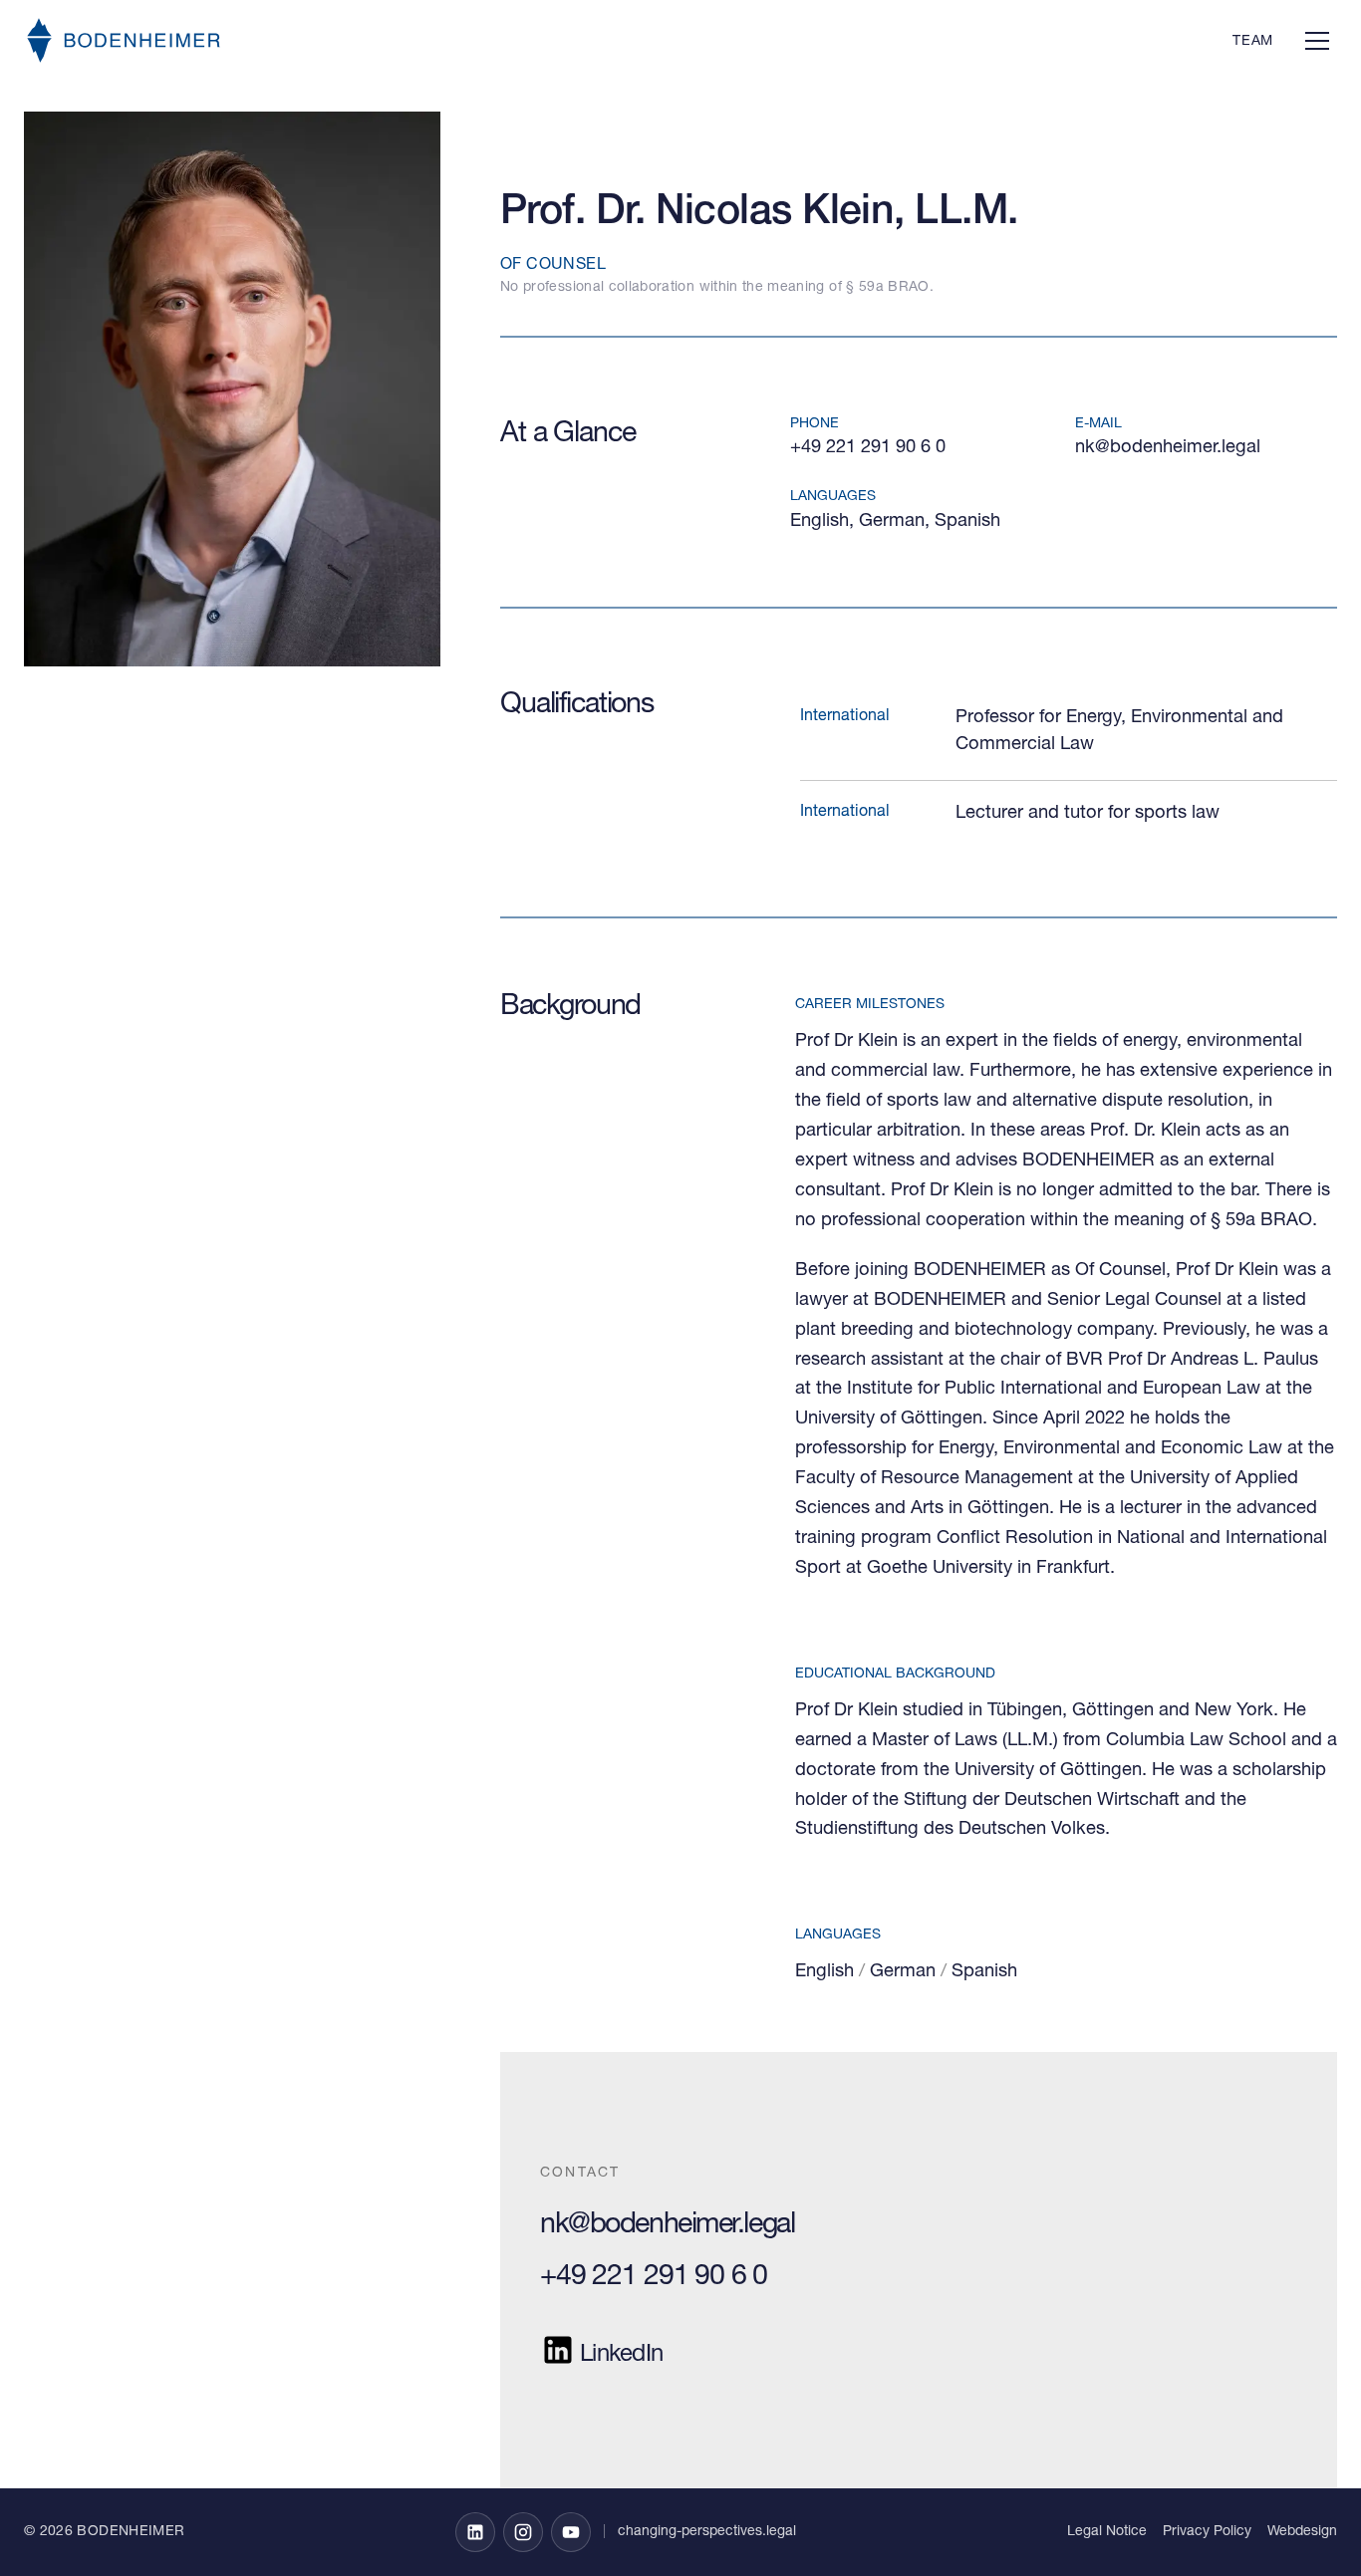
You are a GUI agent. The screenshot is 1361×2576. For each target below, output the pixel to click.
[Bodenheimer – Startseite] (124, 40)
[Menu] (1317, 40)
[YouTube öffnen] (571, 2532)
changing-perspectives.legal (707, 2532)
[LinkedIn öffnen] (475, 2532)
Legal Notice (1107, 2532)
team (1253, 42)
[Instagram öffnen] (523, 2532)
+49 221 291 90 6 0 (868, 448)
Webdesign (1302, 2532)
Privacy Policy (1207, 2532)
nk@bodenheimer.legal (1168, 448)
